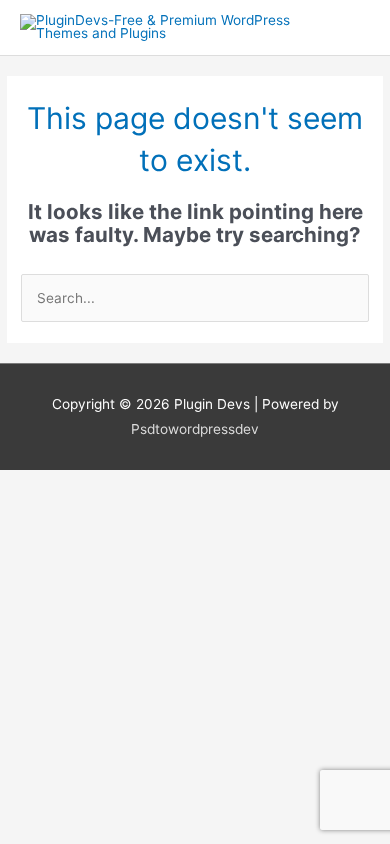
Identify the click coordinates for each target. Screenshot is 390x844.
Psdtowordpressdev (195, 429)
